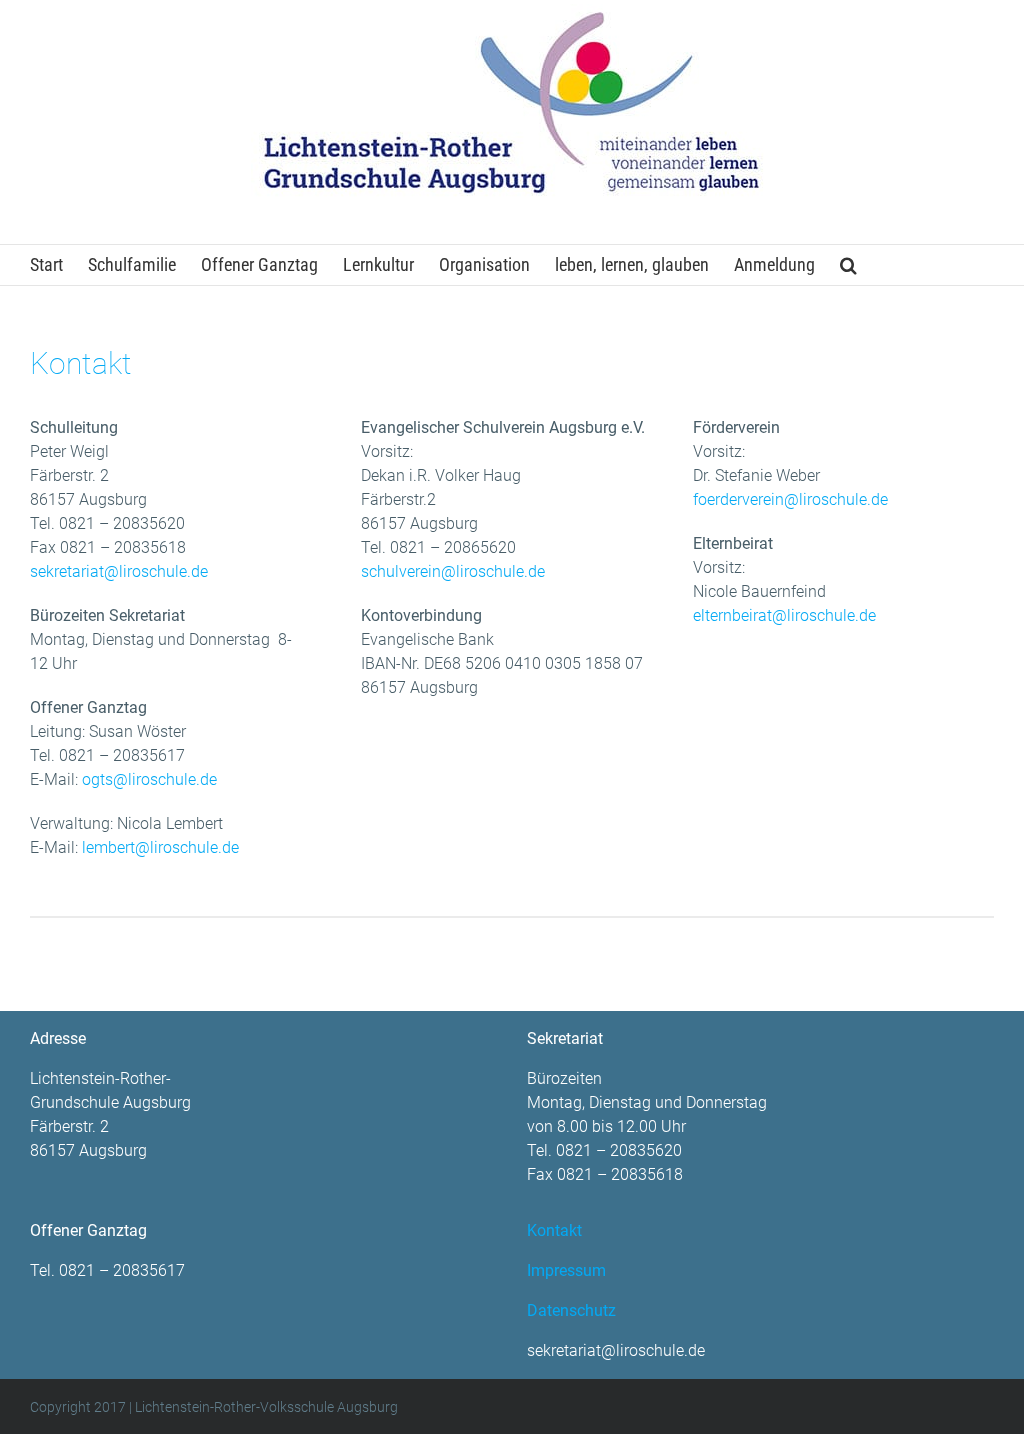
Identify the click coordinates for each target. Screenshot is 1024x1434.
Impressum (566, 1270)
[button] (848, 265)
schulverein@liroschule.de (453, 571)
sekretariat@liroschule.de (119, 571)
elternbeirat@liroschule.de (784, 615)
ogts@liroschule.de (149, 779)
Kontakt (554, 1230)
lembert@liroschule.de (160, 847)
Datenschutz (571, 1310)
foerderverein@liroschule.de (790, 499)
